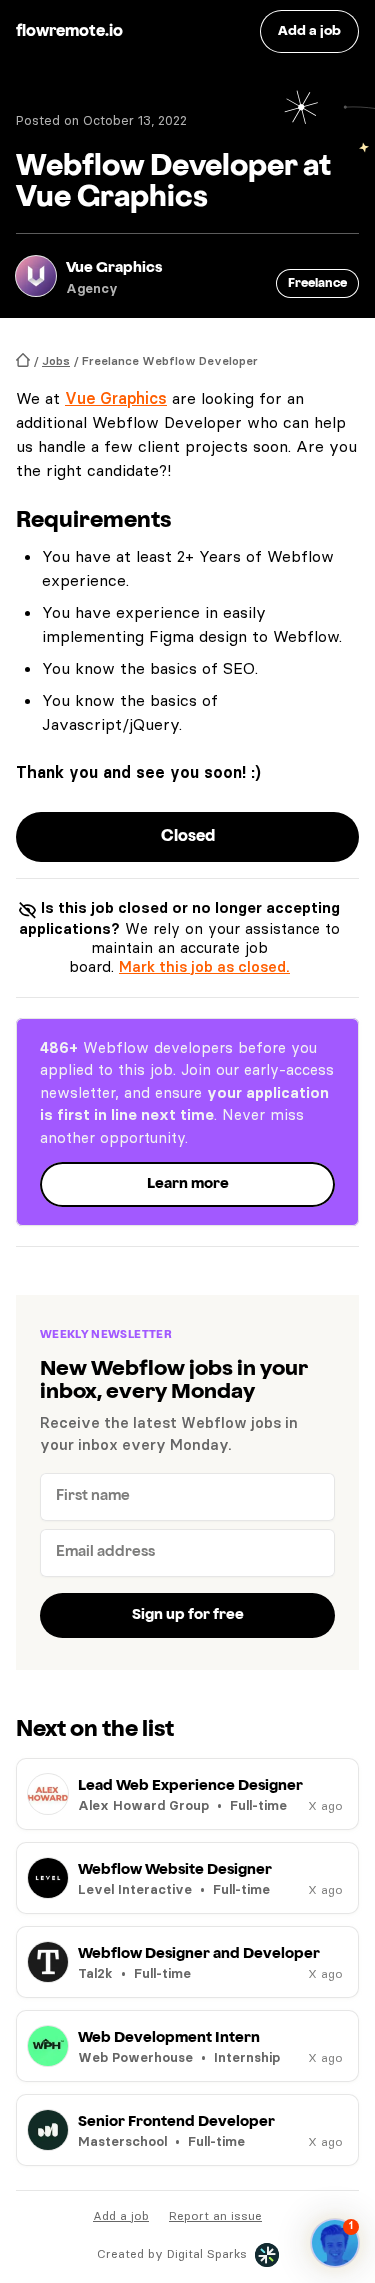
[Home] (23, 360)
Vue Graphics (116, 398)
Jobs (56, 360)
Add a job (121, 2215)
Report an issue (215, 2215)
